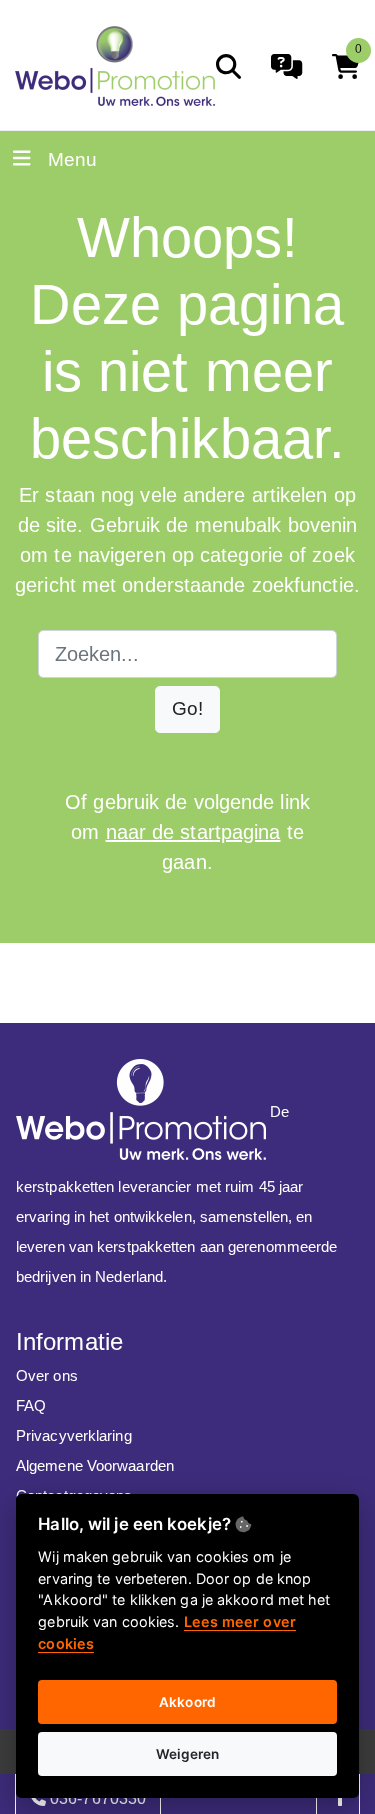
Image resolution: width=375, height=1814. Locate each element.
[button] (187, 709)
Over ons (47, 1375)
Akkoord (187, 1702)
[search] (228, 66)
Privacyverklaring (74, 1435)
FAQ (31, 1405)
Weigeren (188, 1754)
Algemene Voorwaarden (95, 1465)
